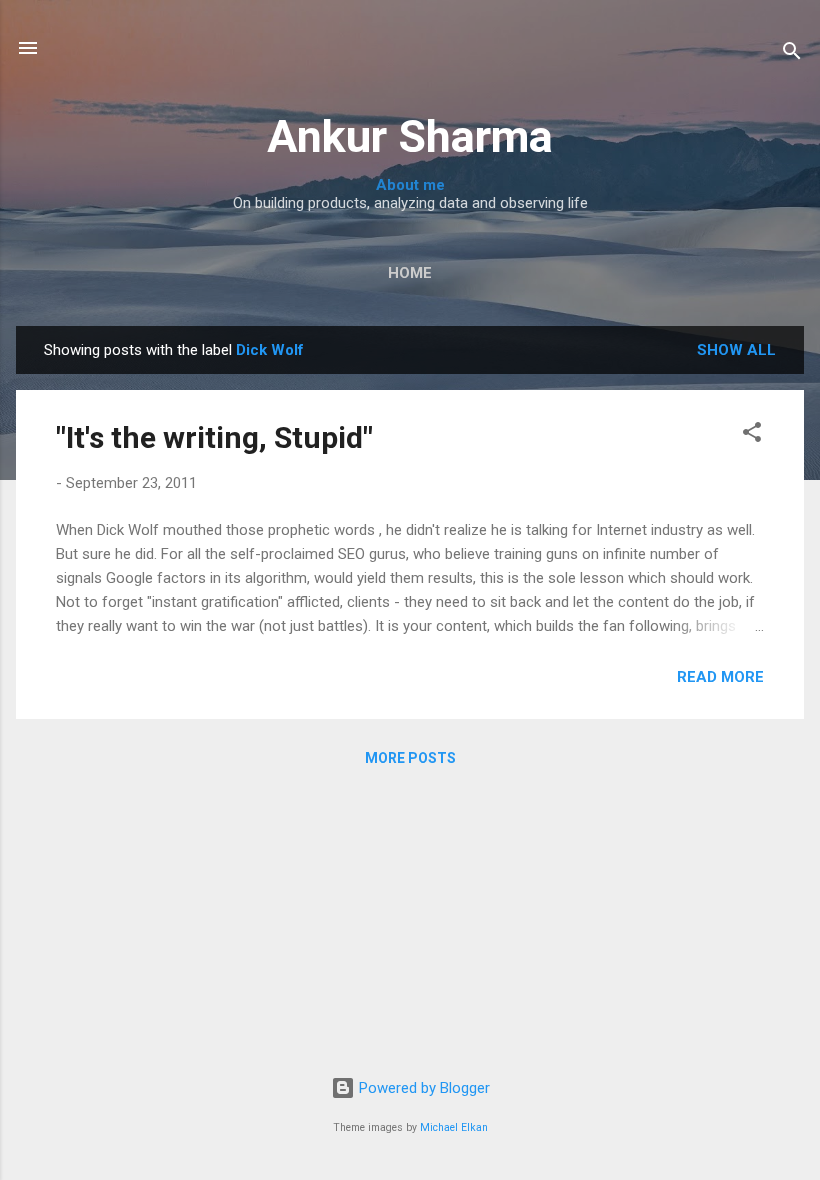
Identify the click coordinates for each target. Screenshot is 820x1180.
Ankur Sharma (410, 136)
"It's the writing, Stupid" (214, 437)
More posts (410, 758)
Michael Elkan (454, 1127)
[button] (752, 435)
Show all (736, 350)
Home (410, 273)
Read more (720, 677)
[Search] (792, 54)
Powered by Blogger (422, 1088)
